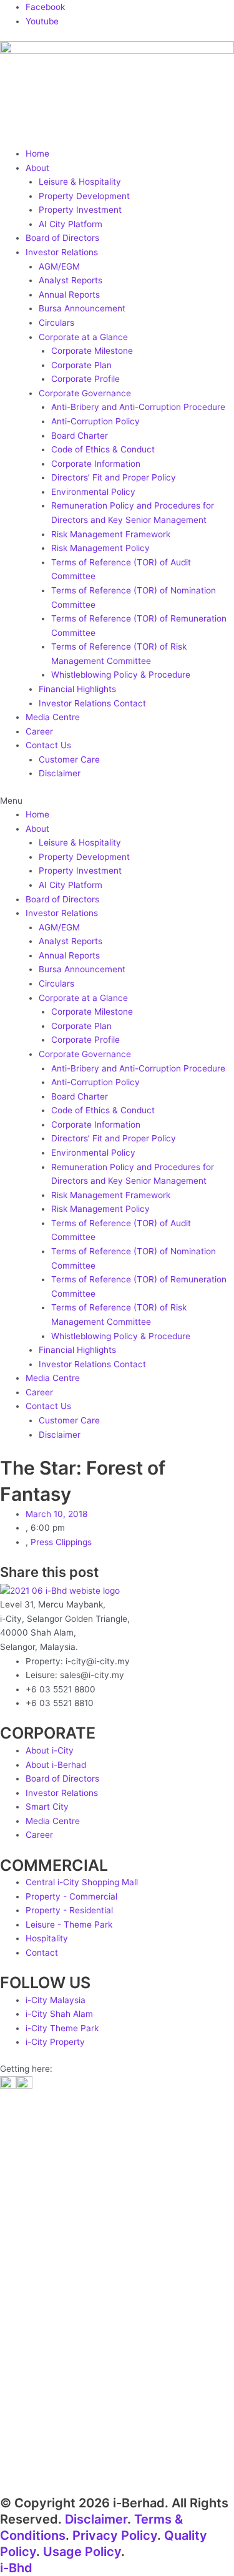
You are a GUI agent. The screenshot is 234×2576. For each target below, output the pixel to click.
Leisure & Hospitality (80, 182)
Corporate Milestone (92, 351)
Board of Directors (62, 238)
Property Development (84, 196)
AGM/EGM (59, 266)
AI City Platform (71, 224)
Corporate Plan (81, 365)
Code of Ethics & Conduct (103, 449)
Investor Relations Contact (92, 703)
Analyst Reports (71, 280)
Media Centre (53, 717)
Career (39, 731)
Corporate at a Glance (83, 337)
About (37, 168)
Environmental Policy (93, 492)
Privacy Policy (115, 2535)
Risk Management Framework (111, 534)
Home (37, 154)
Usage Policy (82, 2552)
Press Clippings (61, 1542)
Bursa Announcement (82, 308)
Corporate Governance (85, 393)
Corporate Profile (85, 379)
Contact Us (48, 745)
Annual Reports (69, 295)
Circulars (56, 323)
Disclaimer (60, 773)
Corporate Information (96, 464)
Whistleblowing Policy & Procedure (121, 675)
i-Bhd (16, 2568)
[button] (117, 801)
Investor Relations (62, 252)
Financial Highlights (77, 689)
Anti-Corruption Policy (95, 421)
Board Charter (80, 436)
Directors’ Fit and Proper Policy (114, 477)
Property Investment (80, 210)
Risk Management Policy (100, 548)
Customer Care (69, 759)
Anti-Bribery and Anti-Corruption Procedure (138, 407)
